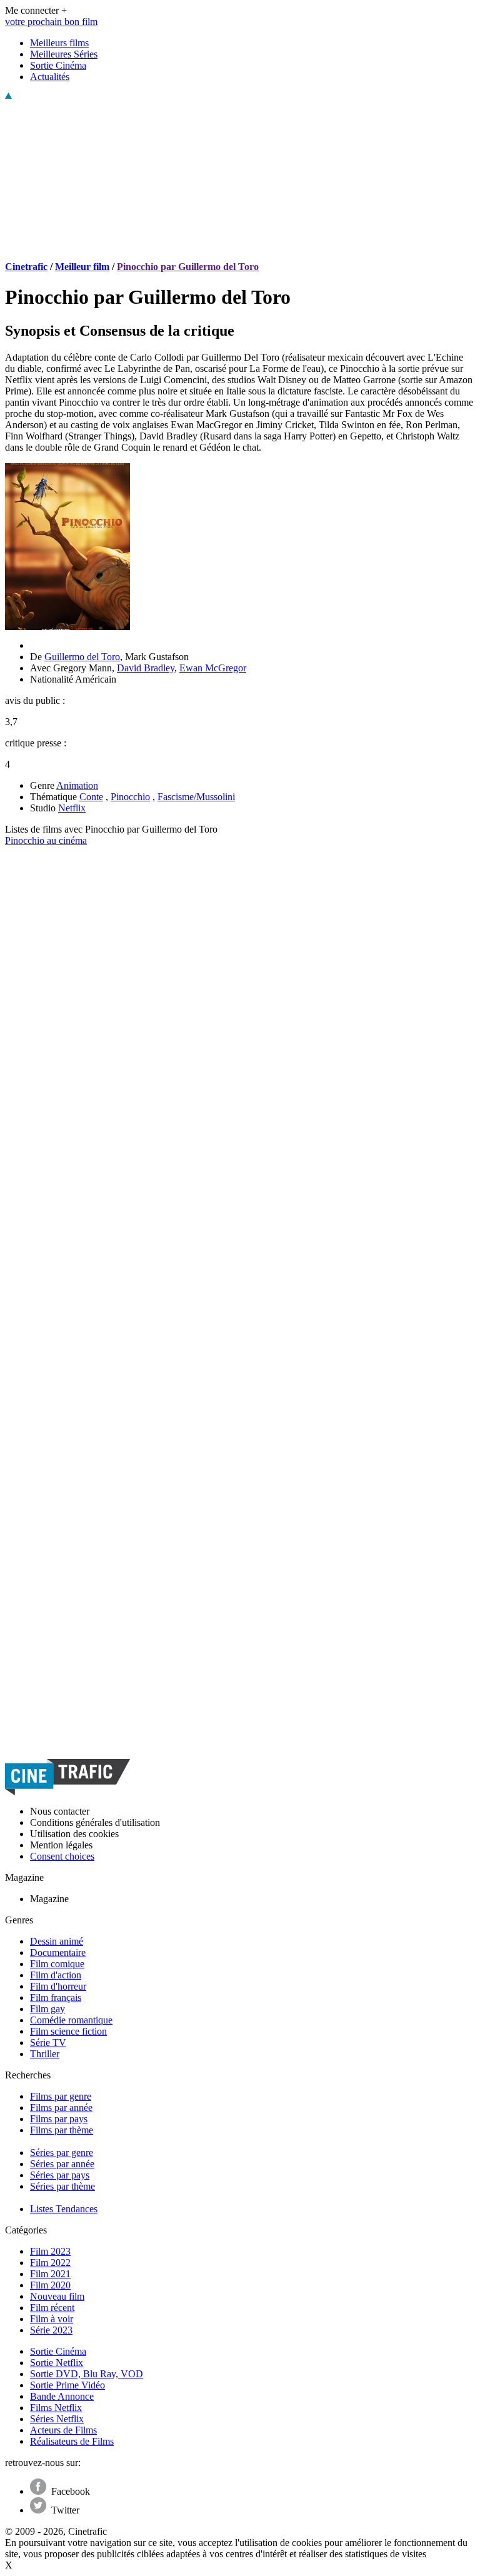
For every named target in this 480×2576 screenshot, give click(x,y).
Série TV (48, 2042)
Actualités (50, 77)
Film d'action (56, 1975)
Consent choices (62, 1856)
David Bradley (146, 668)
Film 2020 (50, 2285)
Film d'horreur (58, 1986)
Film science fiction (68, 2031)
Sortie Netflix (57, 2363)
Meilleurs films (59, 43)
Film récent (52, 2308)
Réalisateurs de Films (72, 2441)
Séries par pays (60, 2175)
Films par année (61, 2107)
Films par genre (61, 2096)
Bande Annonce (62, 2396)
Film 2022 (50, 2263)
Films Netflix (56, 2408)
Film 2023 (50, 2251)
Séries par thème (62, 2186)
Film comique (57, 1964)
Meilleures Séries (64, 54)
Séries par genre (62, 2153)
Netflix (72, 808)
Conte (91, 797)
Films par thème (62, 2130)
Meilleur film (82, 267)
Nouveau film (57, 2296)
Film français (56, 1997)
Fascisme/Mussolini (196, 797)
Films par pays (59, 2119)
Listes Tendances (64, 2209)
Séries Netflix (57, 2419)
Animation (77, 785)
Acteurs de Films (63, 2430)
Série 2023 (51, 2330)
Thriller (45, 2054)
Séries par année (62, 2164)
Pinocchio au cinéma (46, 840)
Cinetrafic (26, 267)
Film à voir (52, 2319)
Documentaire (58, 1952)
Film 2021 (50, 2274)
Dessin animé (57, 1941)
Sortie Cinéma (58, 65)
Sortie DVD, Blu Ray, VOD (87, 2374)
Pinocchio (130, 797)
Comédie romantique (71, 2020)
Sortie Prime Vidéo (67, 2385)
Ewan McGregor (213, 668)
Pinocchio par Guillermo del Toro (188, 267)
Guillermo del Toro (82, 657)
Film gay (47, 2009)
